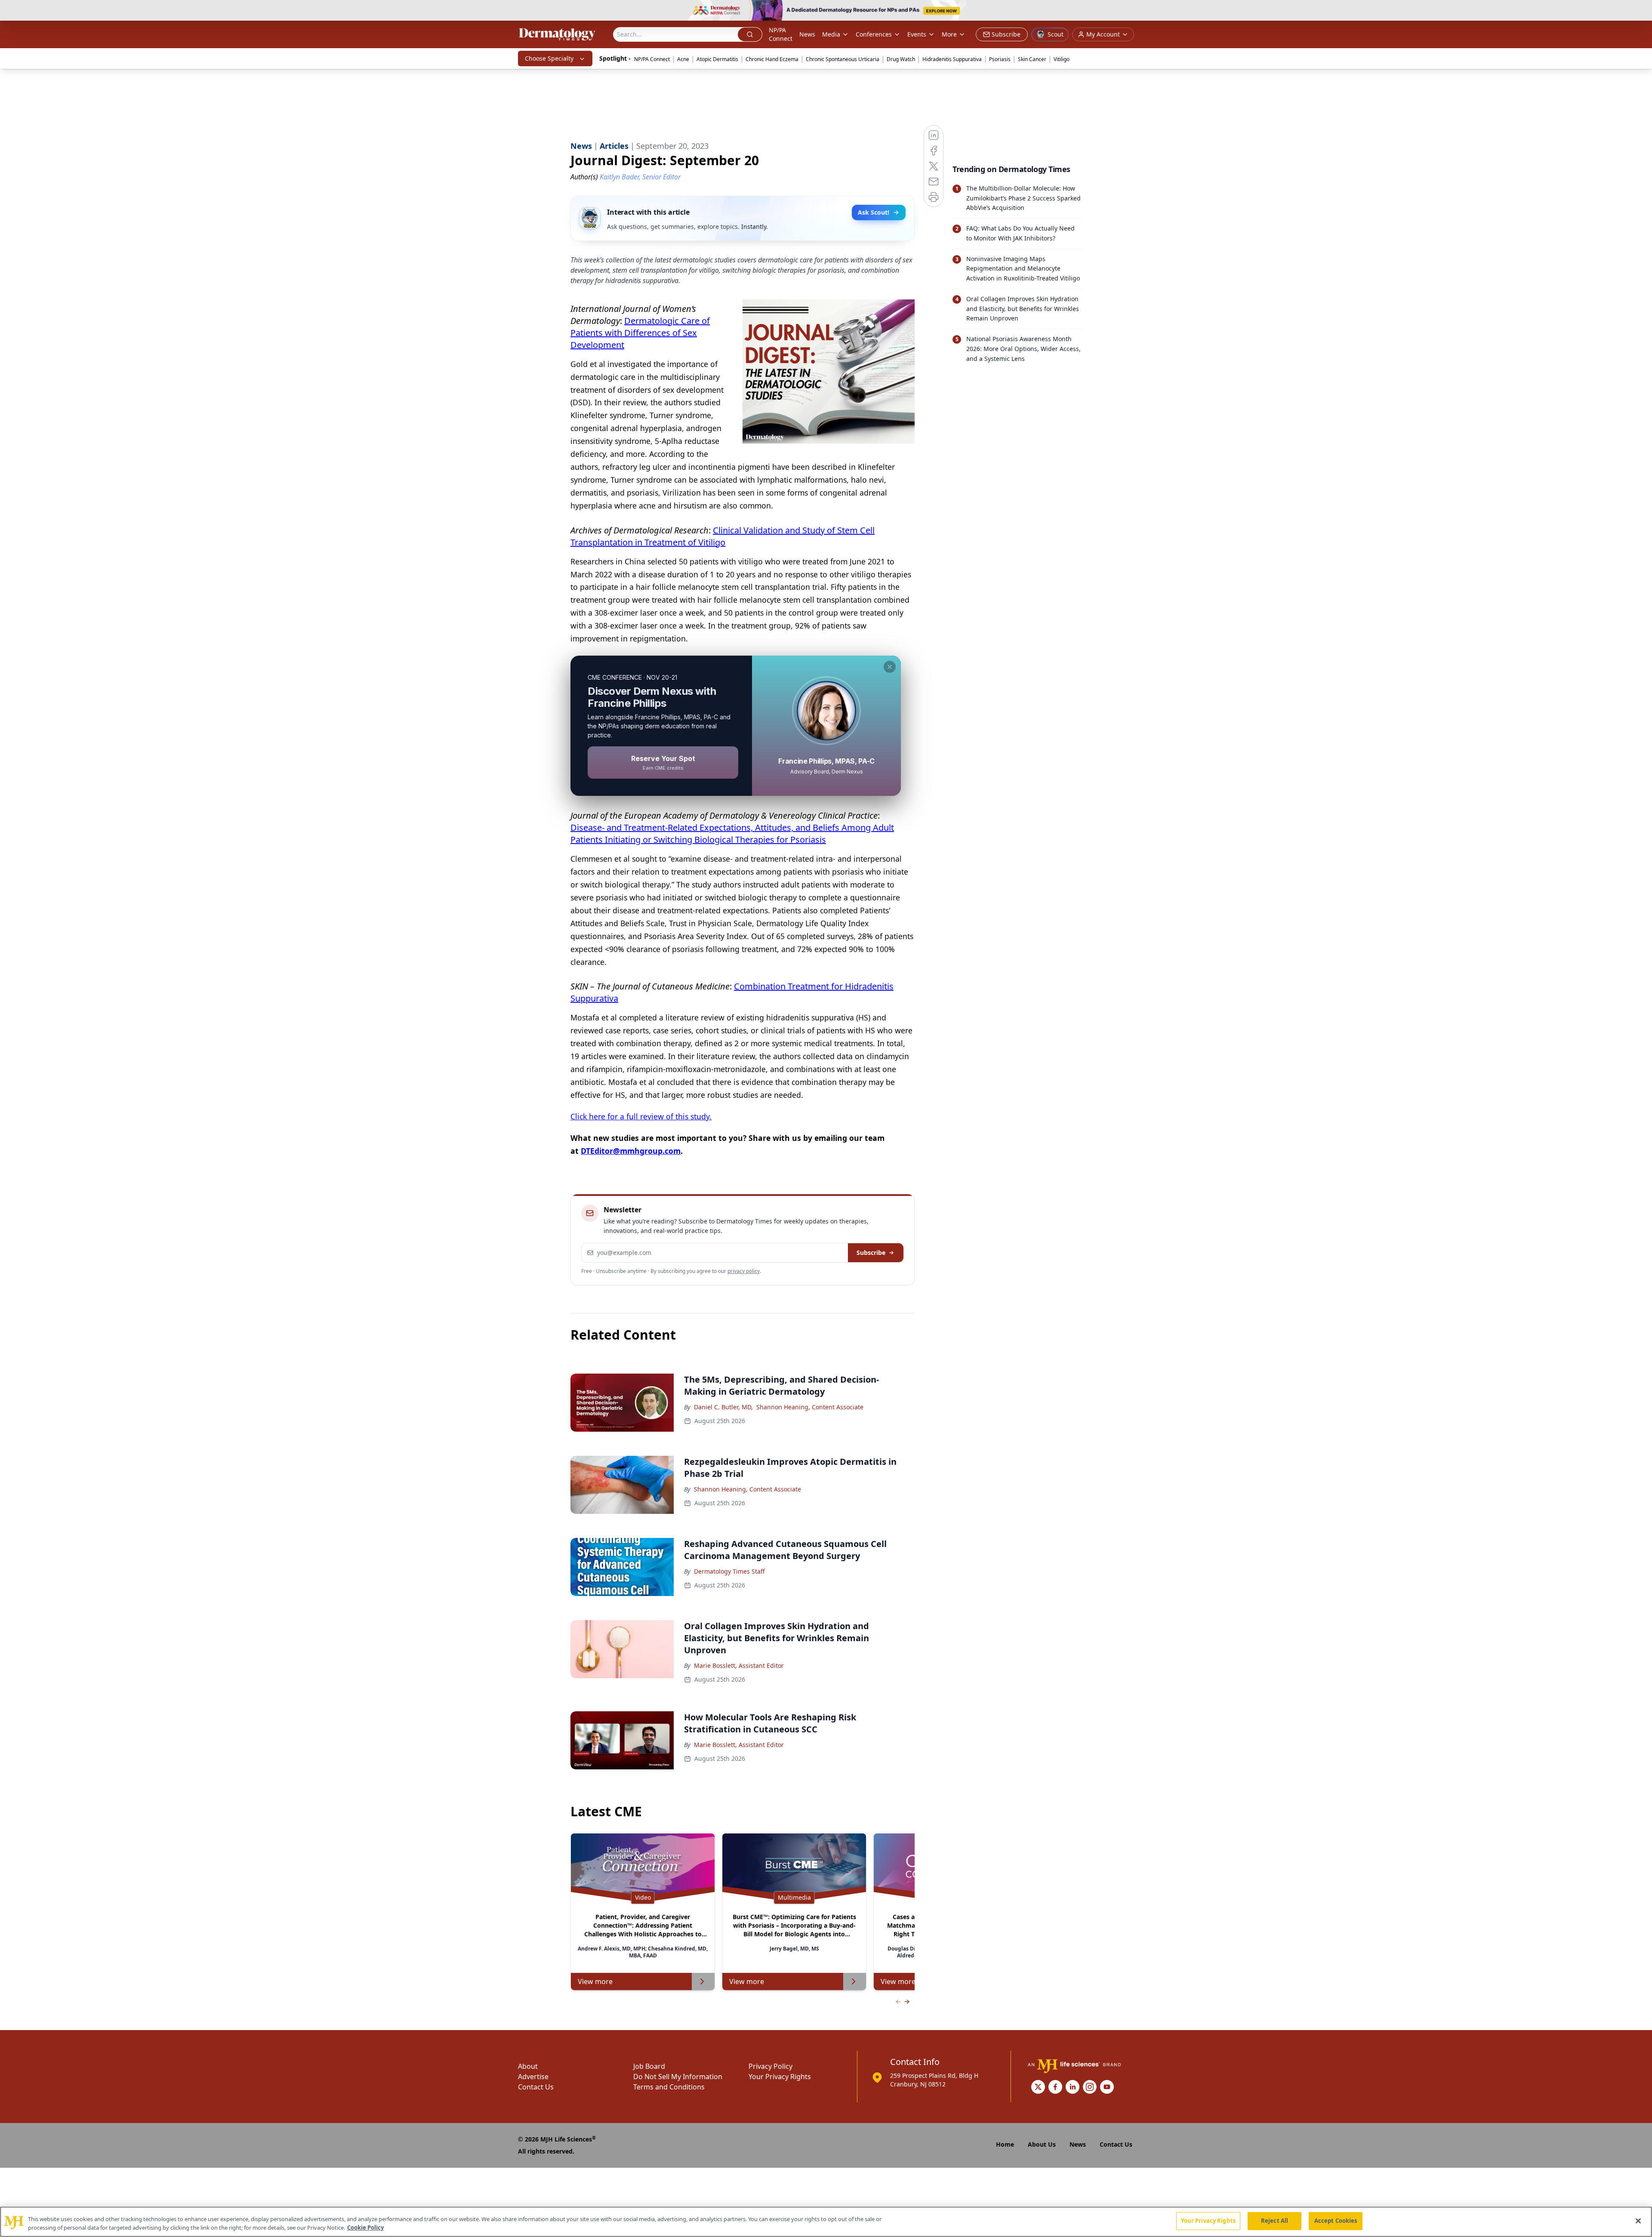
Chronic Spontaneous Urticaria (843, 59)
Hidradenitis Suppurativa (952, 59)
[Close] (1638, 2221)
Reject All (1274, 2221)
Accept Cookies (1336, 2221)
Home (1005, 2144)
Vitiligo (1062, 59)
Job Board (649, 2066)
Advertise (533, 2077)
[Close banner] (1641, 11)
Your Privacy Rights (780, 2077)
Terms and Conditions (669, 2087)
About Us (1042, 2144)
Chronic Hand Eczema (772, 59)
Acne (683, 59)
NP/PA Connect (781, 34)
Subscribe (871, 1253)
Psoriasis (1000, 59)
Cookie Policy (365, 2228)
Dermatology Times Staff (729, 1571)
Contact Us (536, 2087)
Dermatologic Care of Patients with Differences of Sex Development (640, 333)
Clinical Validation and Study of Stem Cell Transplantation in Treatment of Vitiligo (723, 536)
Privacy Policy (771, 2066)
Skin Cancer (1032, 59)
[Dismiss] (890, 667)
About (528, 2066)
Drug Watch (901, 59)
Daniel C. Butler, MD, (723, 1407)
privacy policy (744, 1271)
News (807, 34)
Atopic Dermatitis (717, 59)
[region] (826, 2222)
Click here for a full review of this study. (641, 1116)
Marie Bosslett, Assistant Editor (739, 1665)
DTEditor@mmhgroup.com (631, 1151)
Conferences (874, 34)
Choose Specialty (549, 58)
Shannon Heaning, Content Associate (810, 1407)
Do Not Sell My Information (678, 2077)
